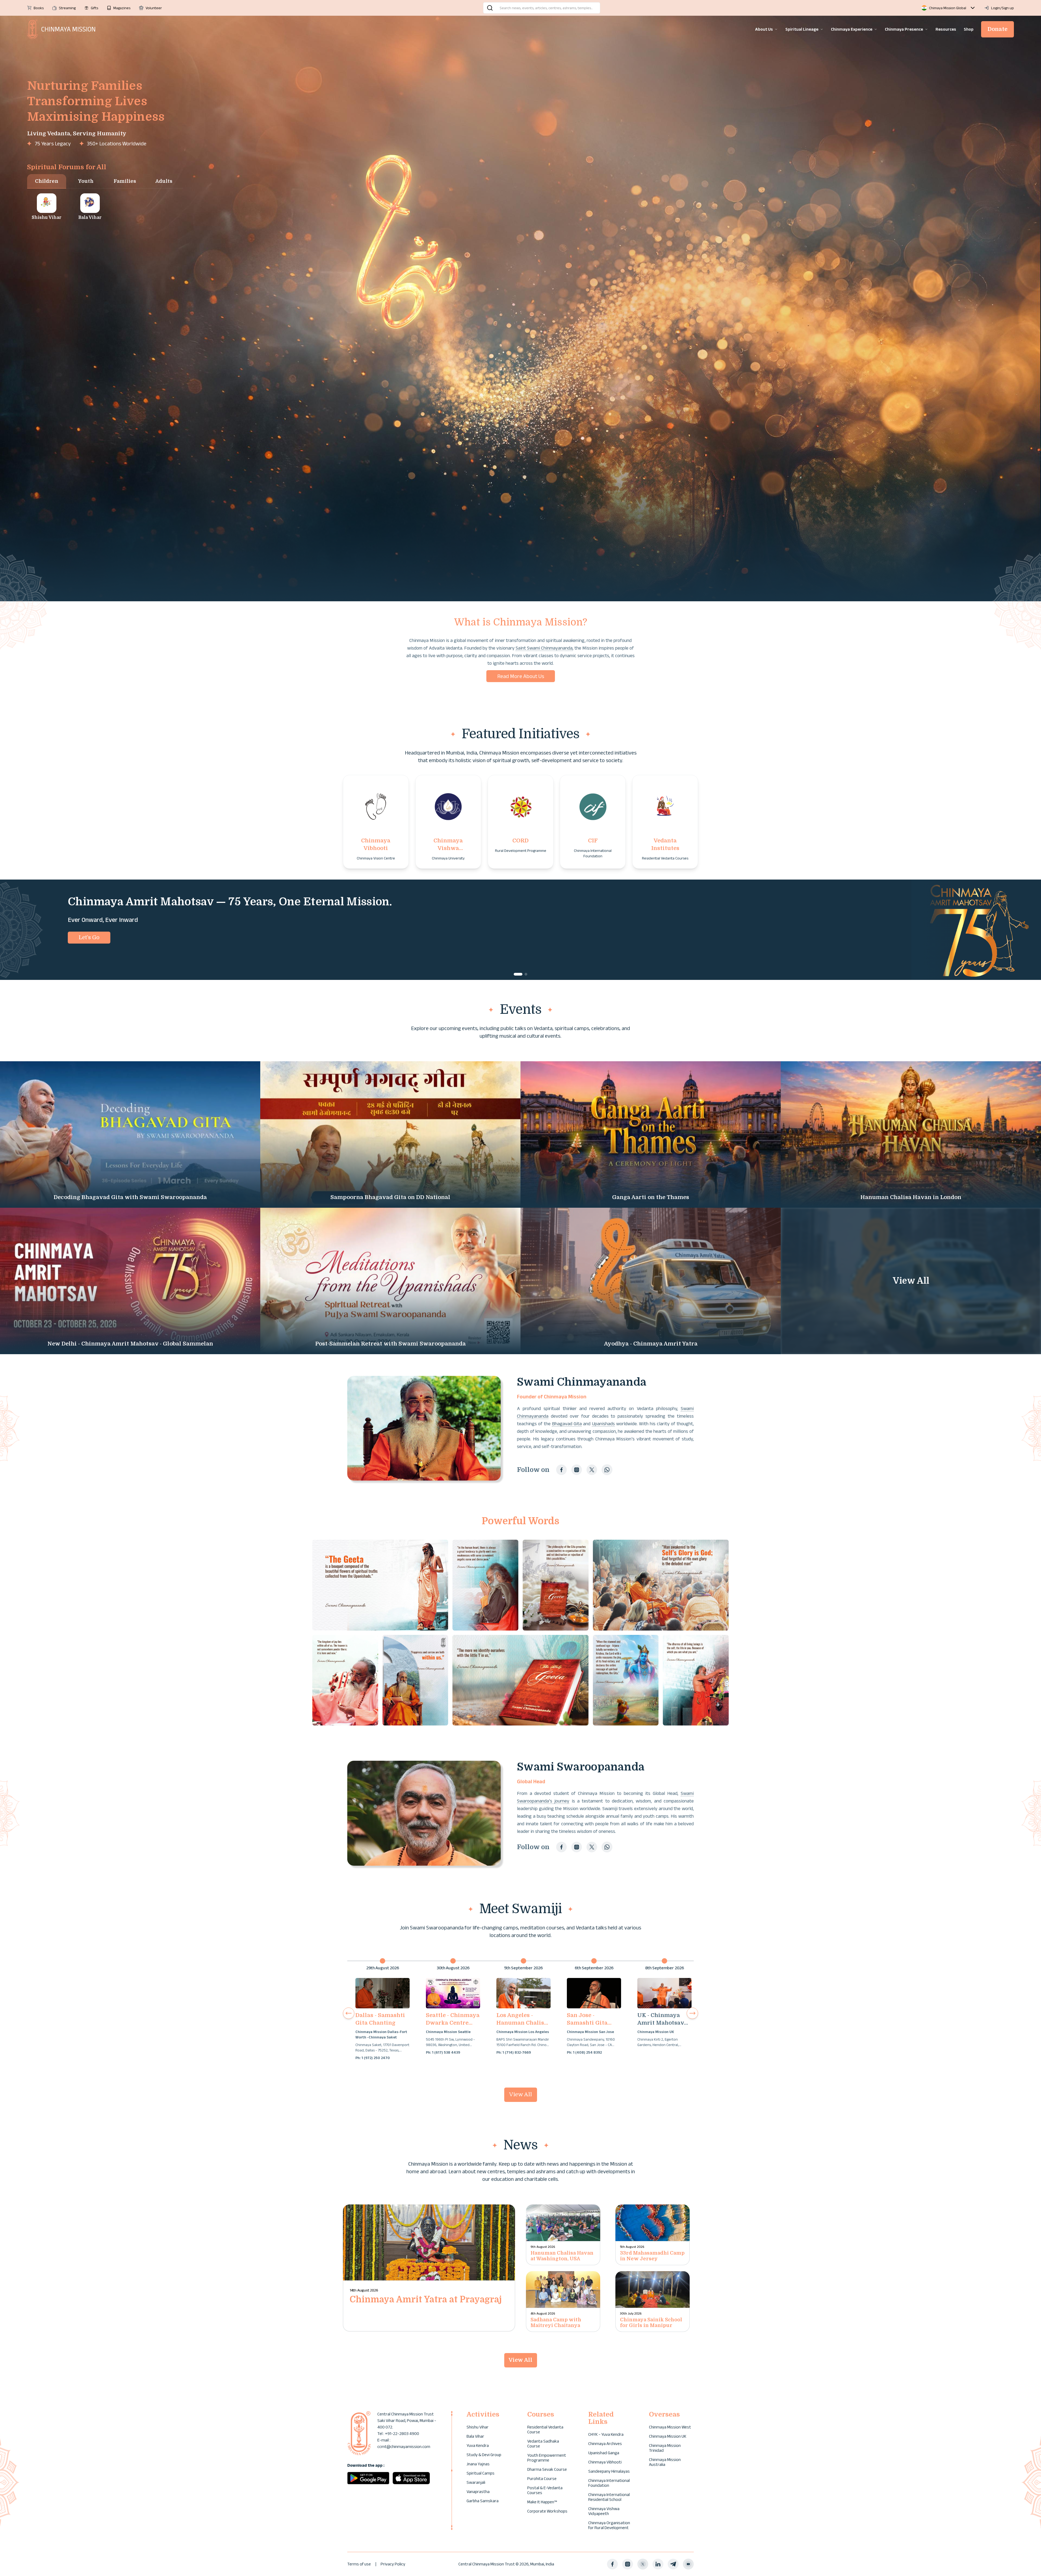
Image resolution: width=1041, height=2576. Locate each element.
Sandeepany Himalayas (609, 2471)
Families (125, 181)
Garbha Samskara (483, 2501)
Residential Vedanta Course (545, 2429)
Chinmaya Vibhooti (605, 2462)
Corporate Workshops (547, 2511)
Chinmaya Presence (904, 29)
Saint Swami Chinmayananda (544, 648)
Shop (969, 29)
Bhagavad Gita (567, 1424)
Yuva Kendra (478, 2445)
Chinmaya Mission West (670, 2427)
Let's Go (89, 937)
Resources (946, 29)
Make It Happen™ (542, 2502)
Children (47, 181)
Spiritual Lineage (802, 29)
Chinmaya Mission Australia (665, 2462)
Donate (997, 29)
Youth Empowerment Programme (547, 2458)
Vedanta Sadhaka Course (543, 2444)
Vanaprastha (478, 2492)
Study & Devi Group (484, 2455)
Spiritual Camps (481, 2473)
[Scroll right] (692, 2013)
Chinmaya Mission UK (668, 2436)
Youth (86, 181)
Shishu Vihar (478, 2427)
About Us (764, 29)
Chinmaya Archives (605, 2444)
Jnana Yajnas (478, 2464)
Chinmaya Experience (852, 29)
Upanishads (603, 1424)
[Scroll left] (349, 2013)
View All (520, 2094)
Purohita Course (542, 2478)
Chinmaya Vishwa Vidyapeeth (604, 2511)
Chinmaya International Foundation (609, 2483)
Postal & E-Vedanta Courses (545, 2490)
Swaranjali (476, 2482)
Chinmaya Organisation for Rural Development (609, 2525)
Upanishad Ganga (604, 2453)
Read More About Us (521, 676)
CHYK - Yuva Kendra (606, 2434)
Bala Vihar (475, 2436)
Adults (164, 181)
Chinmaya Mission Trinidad (665, 2448)
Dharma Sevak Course (547, 2469)
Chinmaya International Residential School (609, 2497)
